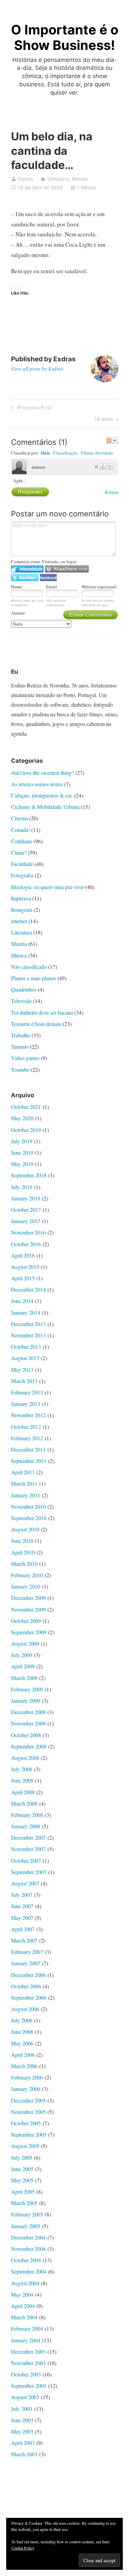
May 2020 (22, 1118)
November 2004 (28, 2249)
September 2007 (29, 1872)
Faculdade (22, 864)
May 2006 (22, 2043)
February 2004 (27, 2328)
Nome (17, 587)
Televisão (21, 1001)
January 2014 (26, 1312)
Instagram (22, 910)
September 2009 (29, 1632)
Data (46, 453)
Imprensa (21, 898)
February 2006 (27, 2077)
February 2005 (27, 2214)
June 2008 (22, 1780)
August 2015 (25, 1267)
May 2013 (22, 1370)
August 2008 (25, 1758)
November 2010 (28, 1506)
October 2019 (26, 1130)
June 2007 (22, 1906)
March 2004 (24, 2317)
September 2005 (29, 2134)
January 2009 (26, 1701)
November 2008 (28, 1723)
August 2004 (25, 2283)
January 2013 (26, 1404)
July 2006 (22, 2020)
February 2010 (27, 1575)
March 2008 (24, 1803)
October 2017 (26, 1210)
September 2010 (29, 1518)
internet (19, 921)
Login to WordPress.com (67, 569)
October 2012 (26, 1427)
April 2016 (23, 1255)
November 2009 (28, 1609)
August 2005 (25, 2146)
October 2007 (26, 1861)
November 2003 (28, 2363)
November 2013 (28, 1335)
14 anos (104, 420)
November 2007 (28, 1849)
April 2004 (23, 2306)
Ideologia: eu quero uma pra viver (47, 887)
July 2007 (22, 1895)
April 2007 (23, 1929)
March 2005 (24, 2203)
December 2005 (28, 2100)
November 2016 (28, 1232)
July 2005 (22, 2157)
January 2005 (26, 2226)
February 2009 (27, 1689)
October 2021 (26, 1107)
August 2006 (25, 2009)
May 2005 (22, 2180)
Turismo (20, 1046)
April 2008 (23, 1792)
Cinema (19, 818)
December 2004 (28, 2237)
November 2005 (28, 2112)
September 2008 (29, 1746)
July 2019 (22, 1141)
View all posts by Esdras (37, 368)
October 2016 (26, 1244)
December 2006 (28, 1975)
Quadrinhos (24, 989)
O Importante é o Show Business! (65, 38)
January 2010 (26, 1586)
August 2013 (25, 1358)
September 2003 (29, 2386)
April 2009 (23, 1666)
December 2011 (28, 1449)
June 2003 (22, 2420)
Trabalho (21, 1035)
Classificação (66, 453)
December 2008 (28, 1712)
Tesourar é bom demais (36, 1024)
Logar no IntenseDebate (27, 569)
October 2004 (26, 2260)
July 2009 (22, 1655)
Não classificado (29, 967)
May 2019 (22, 1164)
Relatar (112, 492)
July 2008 (22, 1769)
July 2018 (22, 1187)
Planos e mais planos (34, 978)
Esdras (25, 179)
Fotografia (22, 875)
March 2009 (24, 1678)
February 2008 (27, 1815)
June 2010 (22, 1541)
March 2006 (24, 2066)
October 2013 (26, 1346)
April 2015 (23, 1278)
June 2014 (22, 1301)
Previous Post (34, 409)
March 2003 (24, 2454)
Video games (25, 1058)
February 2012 (27, 1438)
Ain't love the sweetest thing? (42, 773)
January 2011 (26, 1495)
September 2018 (29, 1175)
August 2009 (25, 1643)
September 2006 (29, 1997)
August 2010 (25, 1529)
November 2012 (28, 1415)
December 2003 (28, 2351)
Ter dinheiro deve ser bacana (42, 1012)
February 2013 (27, 1392)
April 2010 (23, 1552)
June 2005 (22, 2169)
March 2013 (24, 1381)
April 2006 (23, 2055)
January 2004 (26, 2340)
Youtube (20, 1070)
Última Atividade (97, 453)
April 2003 (23, 2443)
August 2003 (25, 2397)
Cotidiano (58, 179)
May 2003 (22, 2431)
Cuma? (19, 852)
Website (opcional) (99, 587)
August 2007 (25, 1883)
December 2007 (28, 1837)
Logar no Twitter (25, 578)
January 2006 (26, 2089)
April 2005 (23, 2192)
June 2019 (22, 1152)
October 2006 (26, 1986)
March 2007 (24, 1940)
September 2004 (29, 2271)
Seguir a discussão (112, 440)
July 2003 (22, 2409)
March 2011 (24, 1483)
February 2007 (27, 1952)
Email (52, 587)
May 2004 (22, 2294)
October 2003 (26, 2374)
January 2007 (26, 1963)
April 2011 (23, 1472)
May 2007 (22, 1918)
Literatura (21, 932)
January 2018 (26, 1198)
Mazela (80, 179)
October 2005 (26, 2123)
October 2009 (26, 1621)
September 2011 (29, 1461)
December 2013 (28, 1324)
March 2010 (24, 1564)
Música (19, 955)
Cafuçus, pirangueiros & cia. (42, 795)
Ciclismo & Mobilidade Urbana (45, 807)
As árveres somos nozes (37, 784)
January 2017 (26, 1221)
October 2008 (26, 1735)
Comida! (20, 830)
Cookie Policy (23, 2548)
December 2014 (28, 1289)
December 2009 (28, 1598)
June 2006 (22, 2032)
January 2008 (26, 1826)
